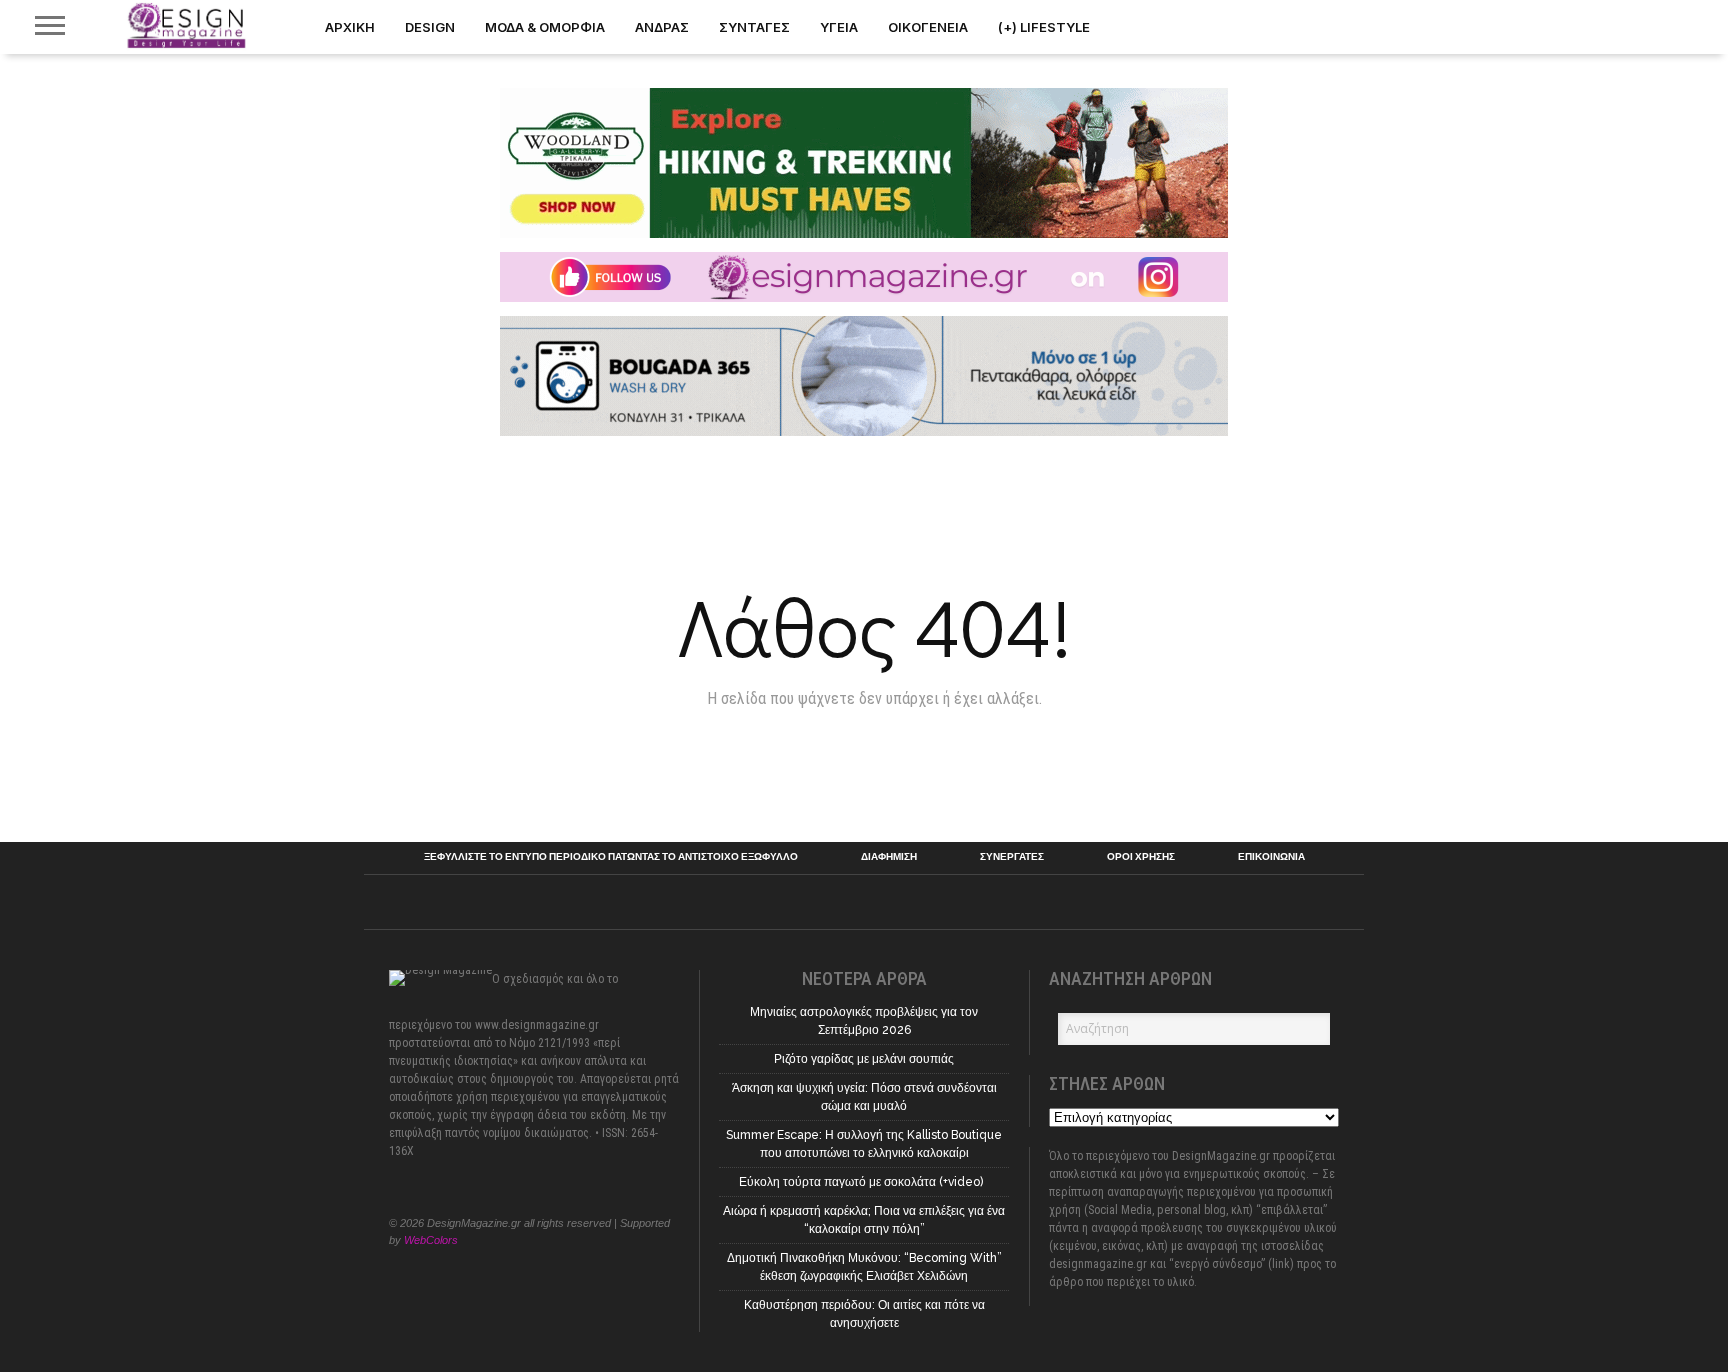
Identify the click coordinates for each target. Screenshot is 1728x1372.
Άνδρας (662, 27)
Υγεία (839, 27)
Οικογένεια (928, 27)
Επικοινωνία (1271, 857)
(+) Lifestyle (1044, 27)
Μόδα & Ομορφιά (545, 27)
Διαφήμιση (889, 857)
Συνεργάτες (1012, 857)
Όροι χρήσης (1141, 857)
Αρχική (350, 27)
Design (430, 27)
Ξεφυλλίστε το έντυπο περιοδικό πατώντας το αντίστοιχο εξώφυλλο (611, 857)
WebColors (431, 1240)
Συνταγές (754, 27)
